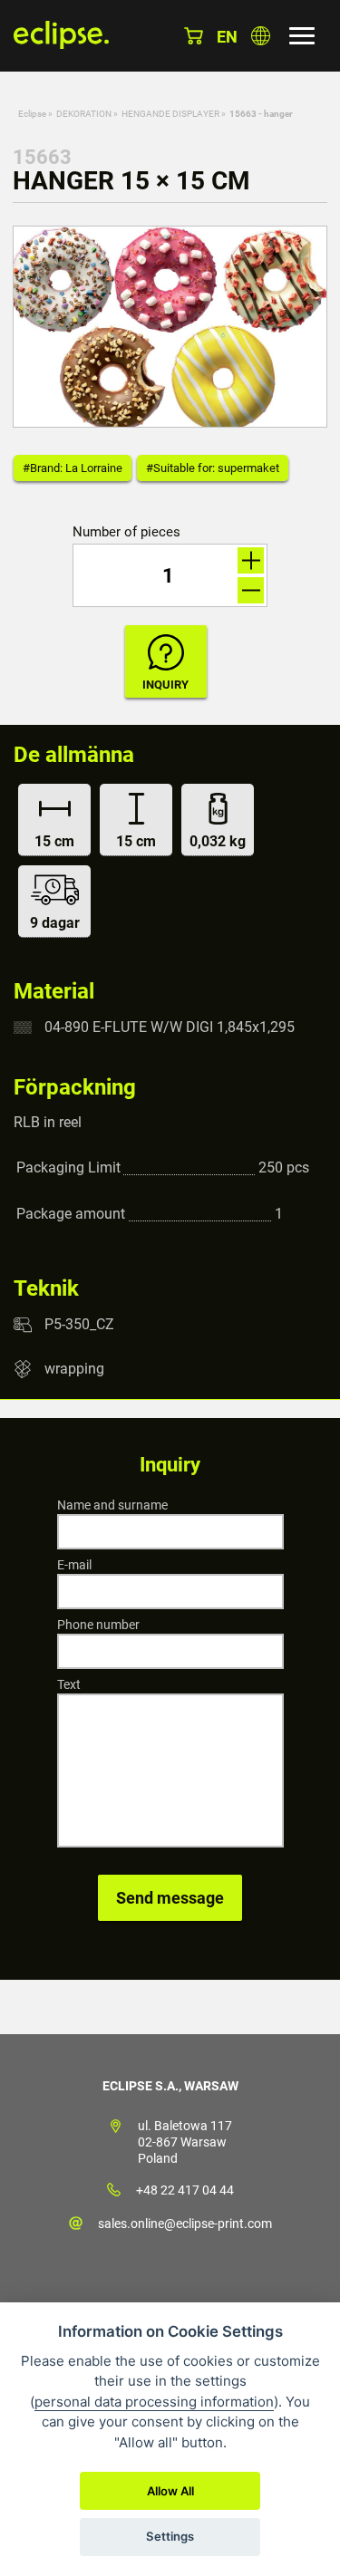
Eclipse (32, 114)
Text (69, 1684)
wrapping (74, 1369)
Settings (170, 2536)
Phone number (98, 1625)
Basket (194, 36)
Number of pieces (126, 532)
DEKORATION (84, 114)
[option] (170, 327)
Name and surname (112, 1505)
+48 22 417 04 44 (185, 2190)
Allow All (170, 2491)
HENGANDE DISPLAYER (170, 114)
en (227, 37)
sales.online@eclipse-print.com (185, 2224)
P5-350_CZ (79, 1324)
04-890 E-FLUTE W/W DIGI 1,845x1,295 (170, 1027)
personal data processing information (154, 2402)
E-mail (74, 1565)
